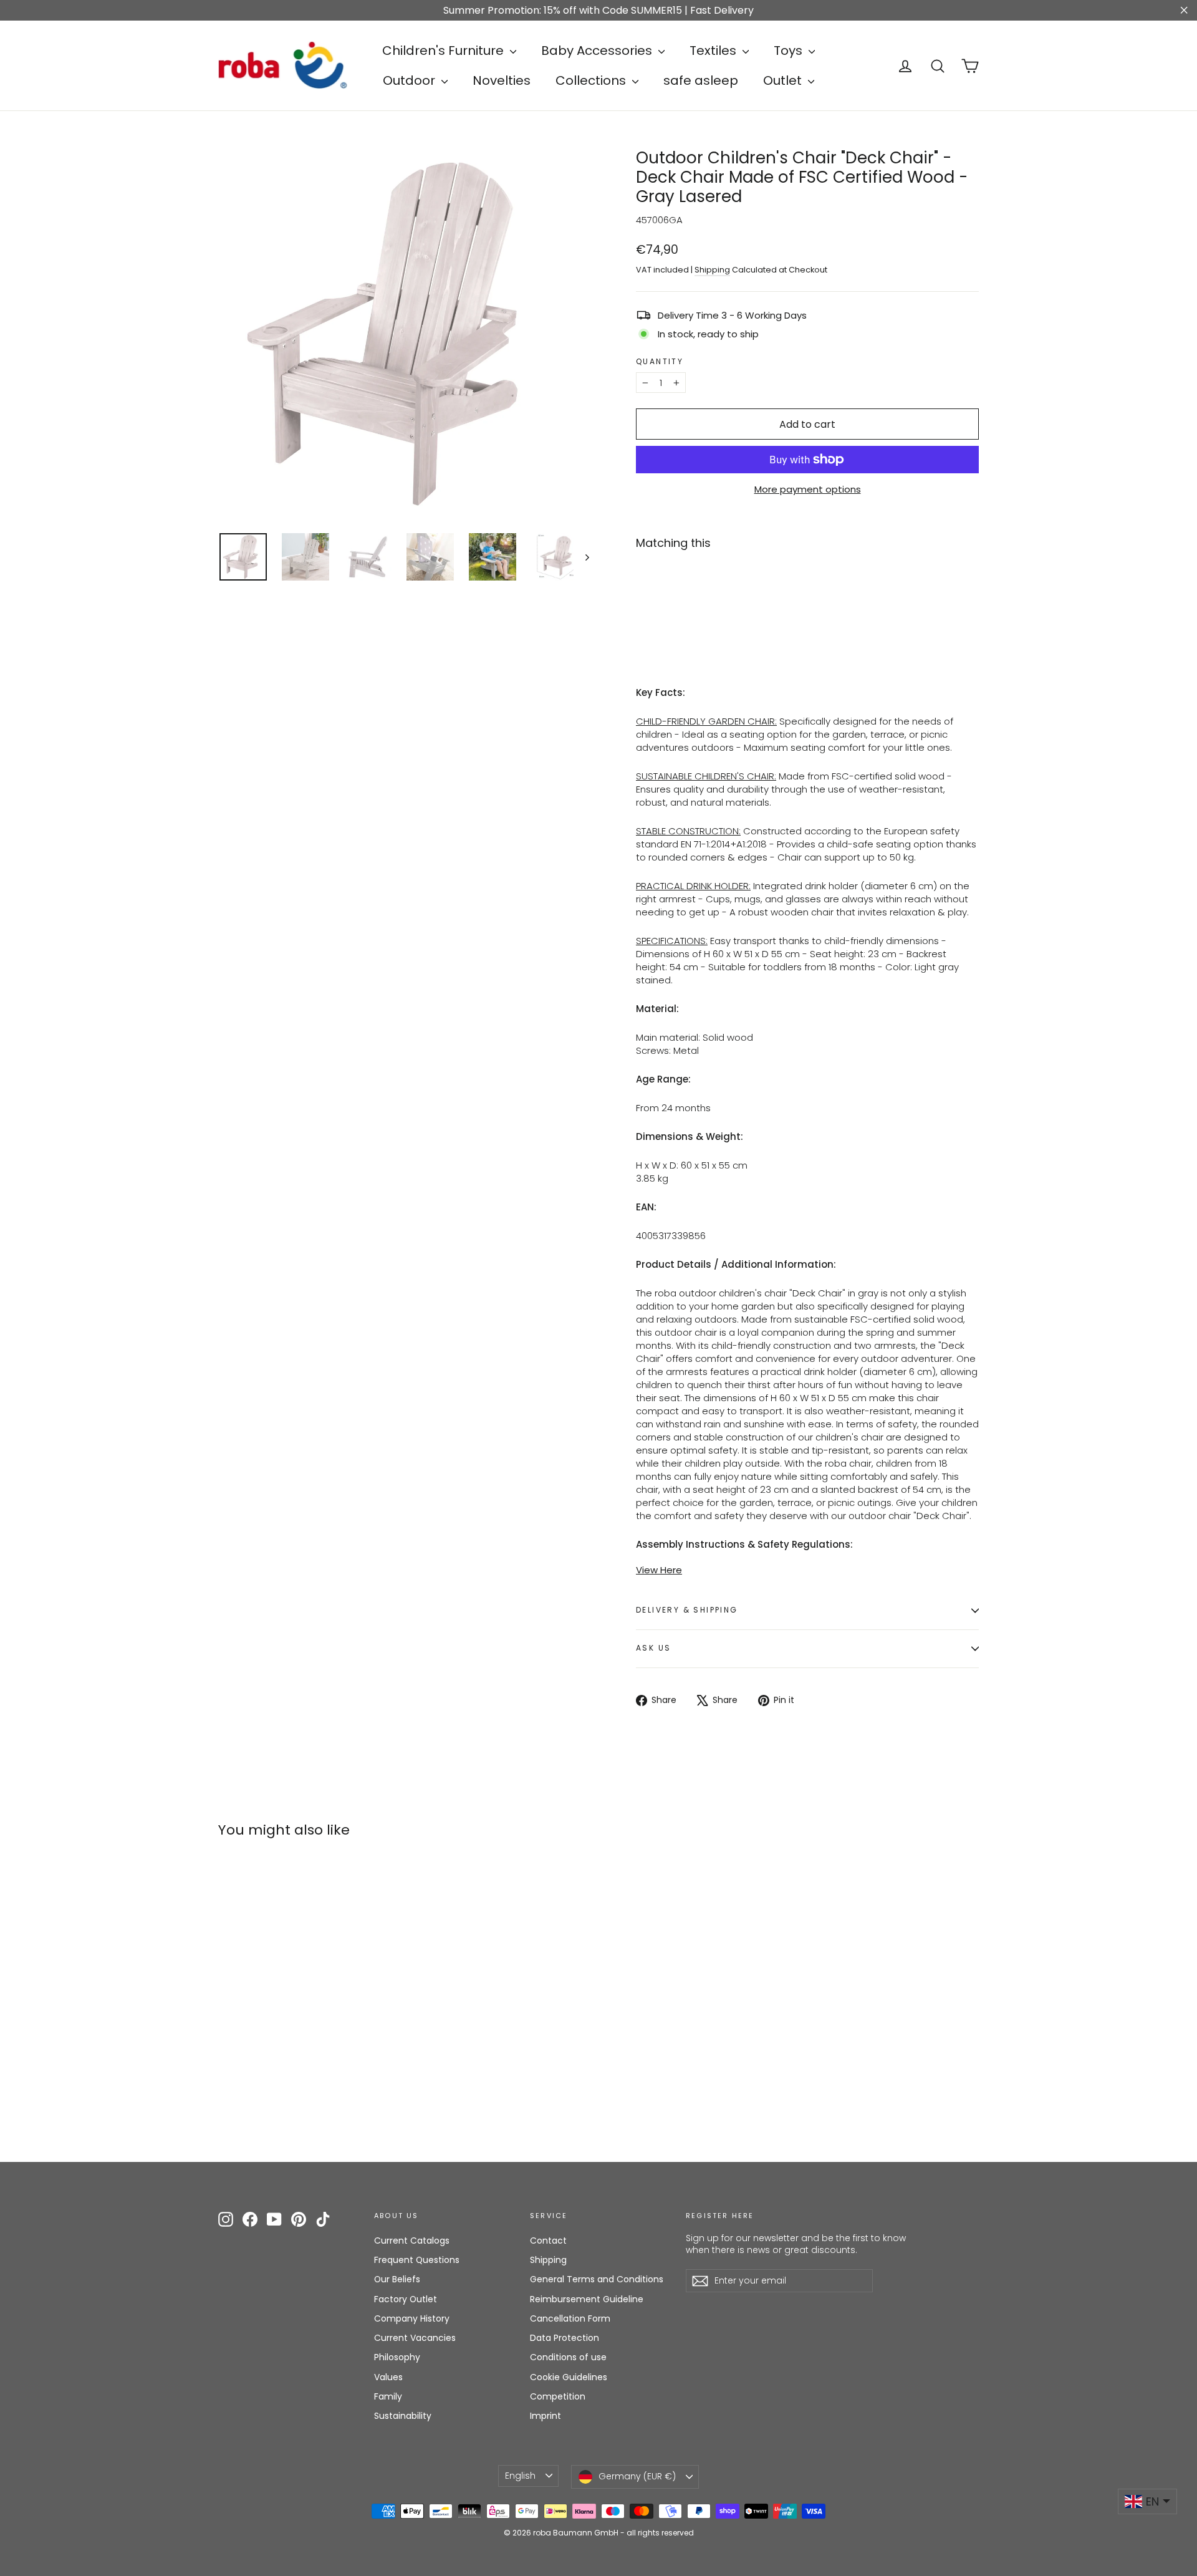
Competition (558, 2396)
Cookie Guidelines (569, 2377)
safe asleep (701, 80)
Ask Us (653, 1648)
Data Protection (565, 2338)
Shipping (712, 270)
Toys (790, 51)
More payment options (808, 489)
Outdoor (411, 80)
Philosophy (397, 2357)
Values (388, 2377)
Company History (412, 2318)
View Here (659, 1570)
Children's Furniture (445, 51)
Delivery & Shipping (687, 1610)
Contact (548, 2241)
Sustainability (403, 2416)
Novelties (502, 80)
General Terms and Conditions (597, 2279)
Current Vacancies (415, 2338)
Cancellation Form (570, 2318)
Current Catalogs (412, 2241)
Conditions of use (568, 2357)
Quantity (660, 362)
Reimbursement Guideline (587, 2299)
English (520, 2476)
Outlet (784, 80)
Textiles (714, 51)
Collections (592, 80)
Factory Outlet (406, 2299)
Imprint (546, 2416)
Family (388, 2396)
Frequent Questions (417, 2260)
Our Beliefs (397, 2279)
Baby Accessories (598, 51)
